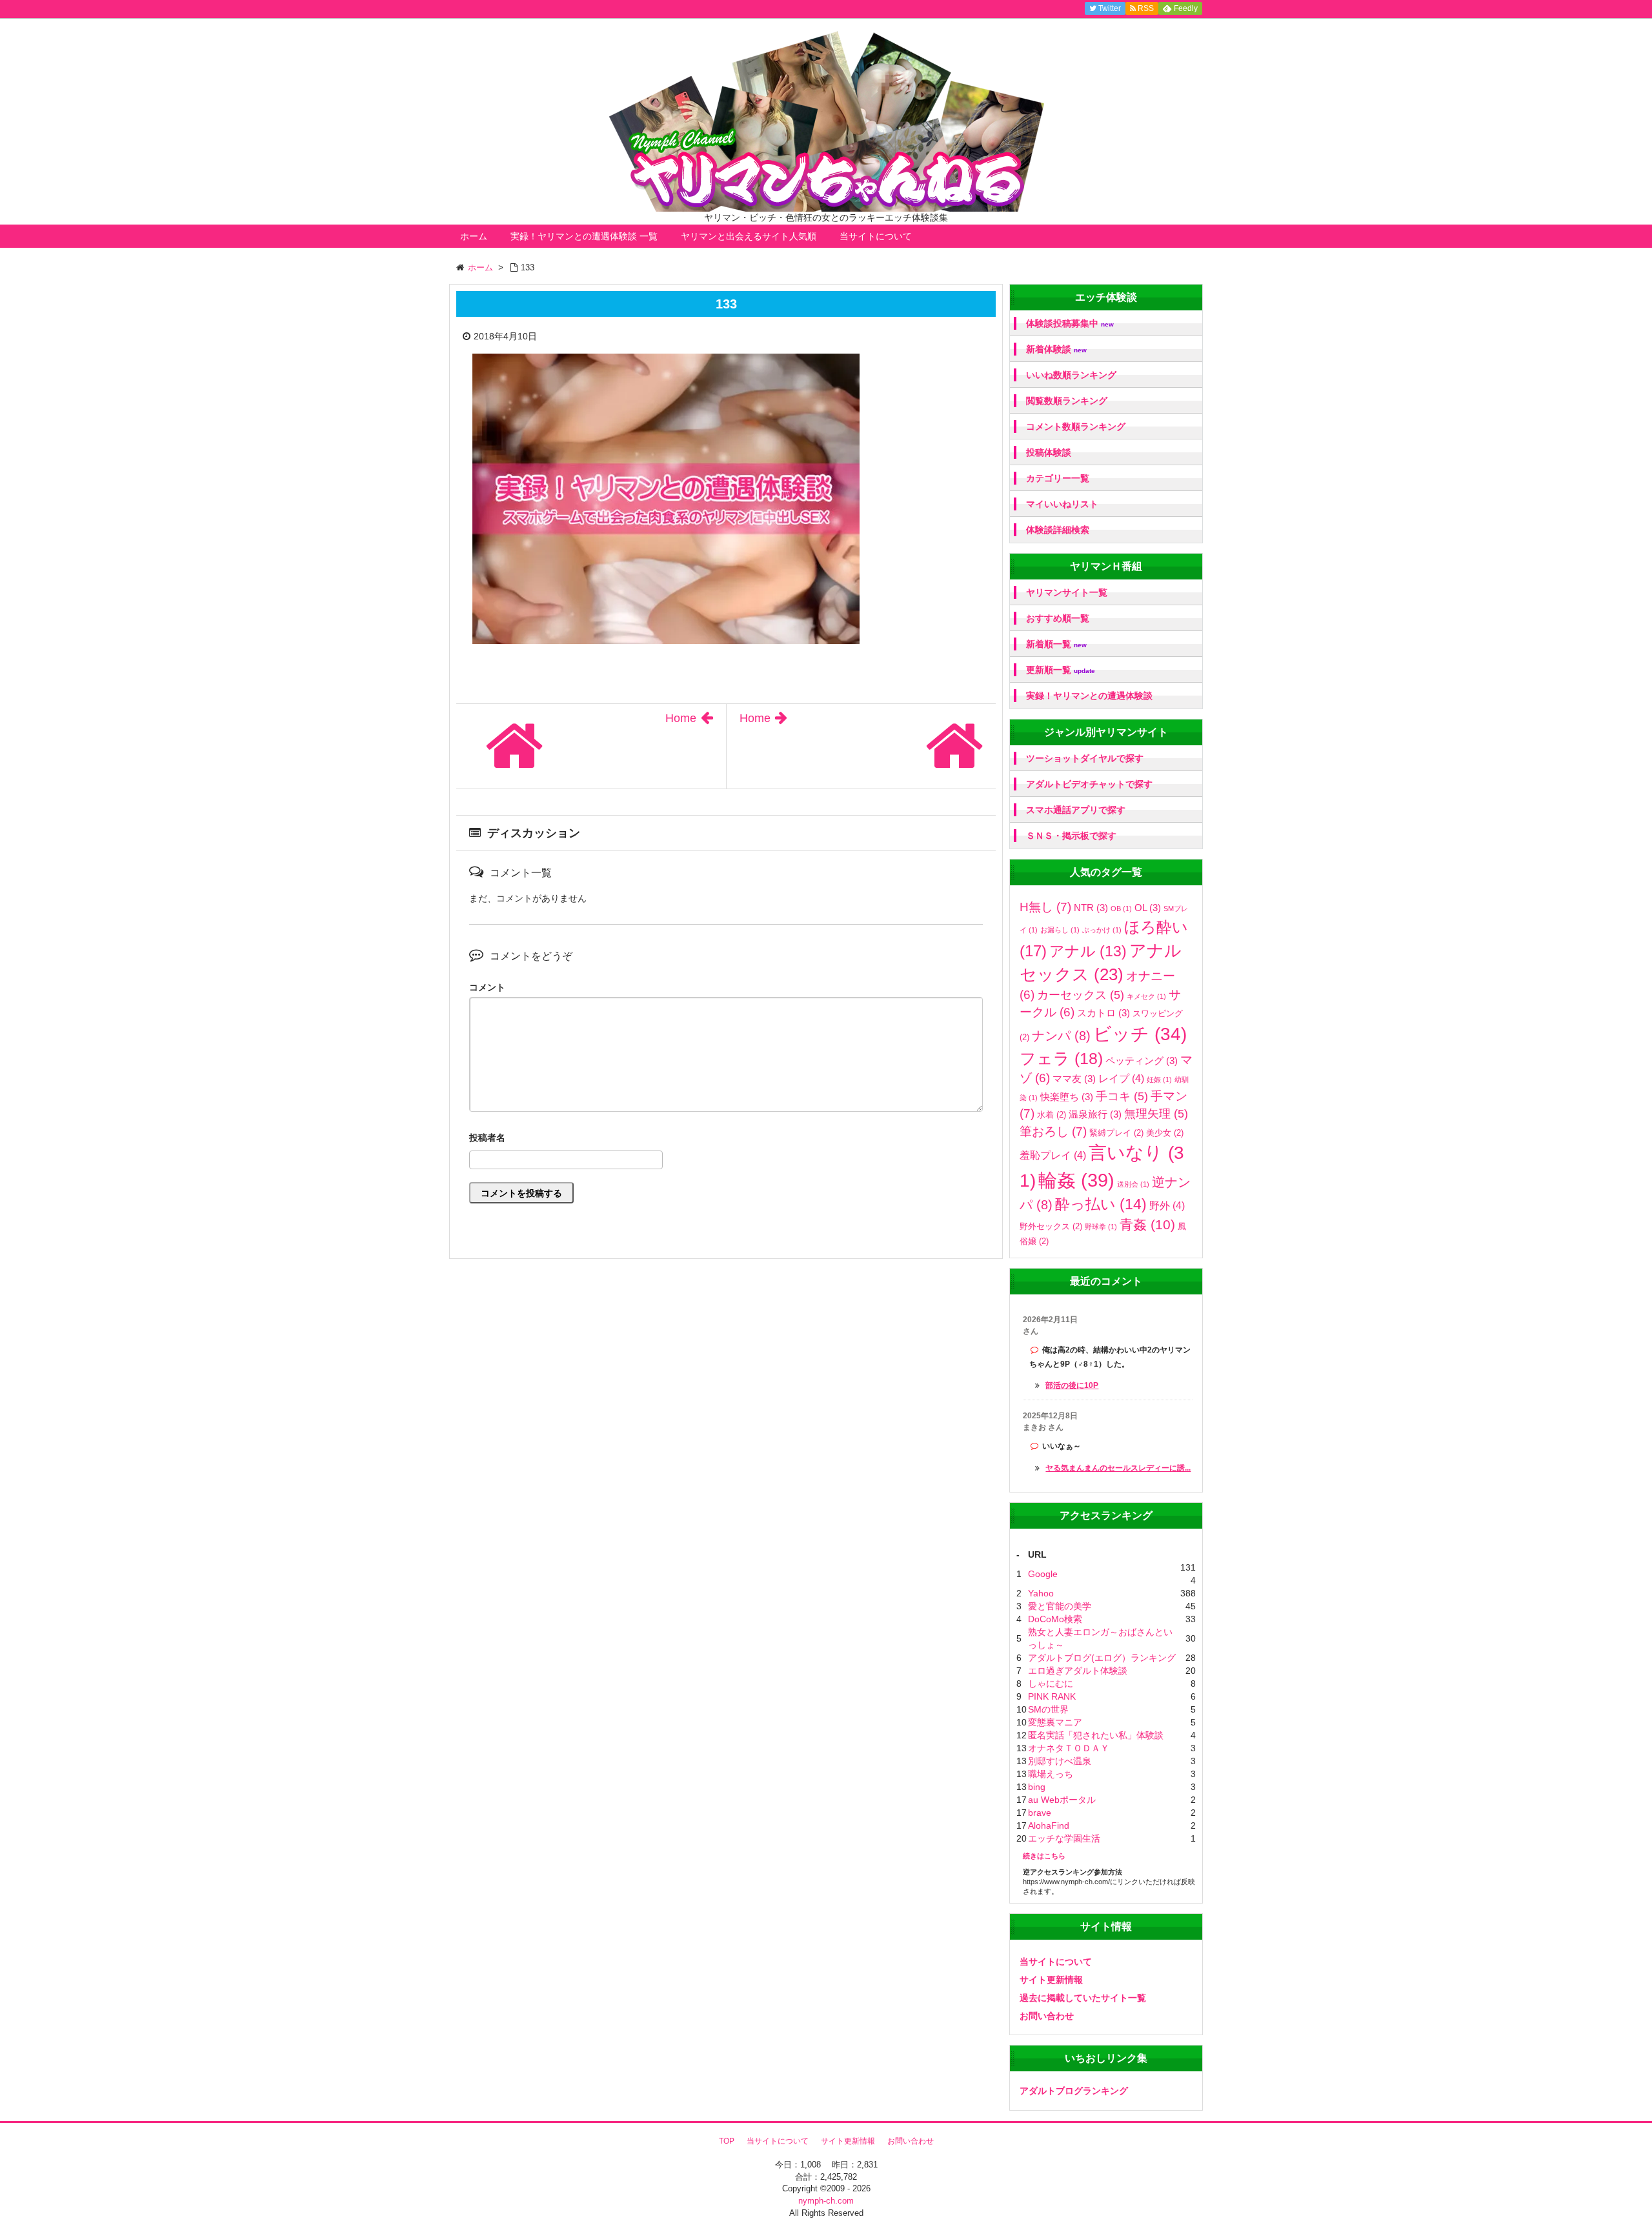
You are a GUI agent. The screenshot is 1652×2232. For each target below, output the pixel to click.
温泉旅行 (1095, 1114)
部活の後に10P (1072, 1385)
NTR (1091, 908)
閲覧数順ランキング (1067, 401)
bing (1037, 1787)
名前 (726, 1139)
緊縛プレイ (1116, 1133)
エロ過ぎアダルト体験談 (1078, 1671)
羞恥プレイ (1053, 1155)
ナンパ (1061, 1036)
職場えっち (1051, 1774)
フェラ (1061, 1059)
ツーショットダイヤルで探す (1085, 758)
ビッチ (1140, 1034)
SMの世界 (1048, 1709)
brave (1040, 1813)
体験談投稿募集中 (1070, 324)
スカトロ (1103, 1013)
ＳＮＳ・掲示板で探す (1071, 836)
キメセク (1146, 996)
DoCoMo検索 (1055, 1619)
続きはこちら (1044, 1856)
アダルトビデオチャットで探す (1089, 784)
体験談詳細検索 (1058, 530)
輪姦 (1076, 1180)
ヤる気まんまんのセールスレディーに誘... (1118, 1468)
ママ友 (1074, 1079)
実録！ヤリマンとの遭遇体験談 (1089, 696)
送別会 (1133, 1184)
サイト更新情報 (1051, 1980)
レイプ (1121, 1078)
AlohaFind (1049, 1825)
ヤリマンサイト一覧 (1067, 592)
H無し (1045, 907)
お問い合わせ (1047, 2016)
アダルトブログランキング (1074, 2091)
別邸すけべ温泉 (1060, 1761)
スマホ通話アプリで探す (1076, 810)
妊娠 (1159, 1080)
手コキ (1122, 1096)
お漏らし (1060, 930)
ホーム (474, 236)
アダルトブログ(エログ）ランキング (1102, 1658)
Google (1043, 1574)
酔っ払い (1101, 1204)
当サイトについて (876, 236)
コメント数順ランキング (1076, 427)
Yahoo (1041, 1593)
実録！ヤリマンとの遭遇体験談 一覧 (584, 236)
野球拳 (1101, 1227)
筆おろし (1053, 1131)
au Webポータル (1062, 1800)
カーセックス (1081, 995)
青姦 (1147, 1225)
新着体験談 (1056, 349)
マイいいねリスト (1062, 504)
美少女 (1165, 1133)
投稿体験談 (1049, 452)
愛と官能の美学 (1060, 1606)
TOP (727, 2141)
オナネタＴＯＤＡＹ (1069, 1748)
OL (1148, 908)
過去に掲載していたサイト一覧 (1083, 1998)
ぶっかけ (1102, 930)
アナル (1088, 951)
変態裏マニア (1055, 1722)
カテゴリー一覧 (1058, 478)
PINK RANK (1052, 1696)
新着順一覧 (1056, 644)
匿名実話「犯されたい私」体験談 (1096, 1735)
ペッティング (1142, 1061)
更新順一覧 (1061, 670)
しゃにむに (1051, 1684)
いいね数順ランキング (1071, 375)
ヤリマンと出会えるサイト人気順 (749, 236)
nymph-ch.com (826, 2201)
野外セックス (1051, 1226)
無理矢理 (1156, 1114)
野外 (1167, 1205)
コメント (487, 987)
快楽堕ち (1067, 1097)
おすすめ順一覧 (1058, 618)
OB (1121, 909)
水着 (1052, 1115)
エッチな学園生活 (1064, 1838)
